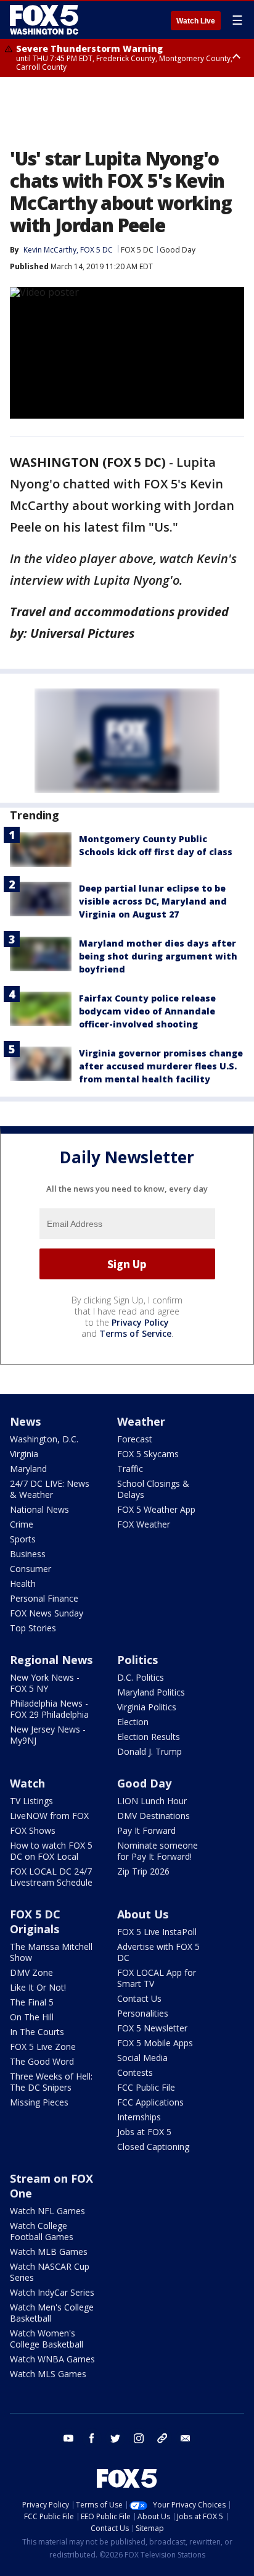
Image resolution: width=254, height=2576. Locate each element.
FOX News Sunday (47, 1613)
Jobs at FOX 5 (144, 2132)
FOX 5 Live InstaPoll (157, 1932)
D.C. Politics (141, 1677)
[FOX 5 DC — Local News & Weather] (46, 20)
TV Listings (31, 1801)
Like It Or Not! (38, 1987)
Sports (23, 1539)
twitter (115, 2438)
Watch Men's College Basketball (52, 2313)
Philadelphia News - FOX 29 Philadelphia (49, 1709)
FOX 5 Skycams (148, 1454)
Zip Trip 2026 (143, 1871)
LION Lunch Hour (152, 1801)
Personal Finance (44, 1598)
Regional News (51, 1660)
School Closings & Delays (153, 1489)
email (186, 2438)
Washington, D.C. (44, 1439)
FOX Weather (144, 1524)
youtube (68, 2438)
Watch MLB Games (49, 2252)
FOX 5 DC (137, 250)
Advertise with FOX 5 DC (158, 1952)
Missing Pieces (39, 2102)
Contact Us (139, 1998)
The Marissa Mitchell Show (51, 1952)
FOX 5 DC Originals (35, 1922)
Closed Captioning (153, 2147)
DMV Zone (31, 1972)
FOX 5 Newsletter (152, 2028)
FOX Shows (33, 1830)
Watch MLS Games (48, 2374)
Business (28, 1554)
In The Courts (37, 2032)
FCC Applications (150, 2102)
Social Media (142, 2058)
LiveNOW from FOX (49, 1816)
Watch (27, 1783)
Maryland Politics (151, 1692)
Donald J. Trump (150, 1751)
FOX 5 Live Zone (43, 2047)
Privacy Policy (140, 1322)
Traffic (130, 1469)
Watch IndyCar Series (52, 2292)
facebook (92, 2438)
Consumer (31, 1569)
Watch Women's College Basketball (47, 2339)
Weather (141, 1421)
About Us (143, 1914)
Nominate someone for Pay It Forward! (158, 1851)
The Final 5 (32, 2002)
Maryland (28, 1469)
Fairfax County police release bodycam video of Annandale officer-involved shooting (147, 1011)
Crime (22, 1524)
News (25, 1421)
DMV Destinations (154, 1816)
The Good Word (42, 2061)
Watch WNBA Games (52, 2359)
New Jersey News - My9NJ (48, 1735)
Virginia (24, 1454)
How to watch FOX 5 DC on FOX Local (51, 1851)
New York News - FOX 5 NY (45, 1683)
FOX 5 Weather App (156, 1509)
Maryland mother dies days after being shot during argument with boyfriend (158, 956)
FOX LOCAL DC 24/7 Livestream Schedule (51, 1877)
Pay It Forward (146, 1830)
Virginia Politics (147, 1707)
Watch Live (196, 21)
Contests (135, 2072)
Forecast (135, 1439)
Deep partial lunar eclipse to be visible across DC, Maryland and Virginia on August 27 (153, 901)
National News (39, 1509)
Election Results (149, 1737)
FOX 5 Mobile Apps (155, 2043)
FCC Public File (146, 2087)
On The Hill (32, 2017)
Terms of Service (135, 1333)
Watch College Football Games (42, 2231)
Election (133, 1722)
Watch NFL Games (47, 2211)
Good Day (178, 250)
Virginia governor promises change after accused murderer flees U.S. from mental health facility (161, 1066)
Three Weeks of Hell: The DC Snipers (51, 2082)
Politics (137, 1660)
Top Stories (33, 1628)
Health (23, 1583)
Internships (139, 2117)
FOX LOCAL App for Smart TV (157, 1978)
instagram (139, 2438)
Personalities (143, 2013)
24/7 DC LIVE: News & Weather (50, 1489)
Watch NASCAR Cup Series (50, 2272)
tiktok (162, 2438)
